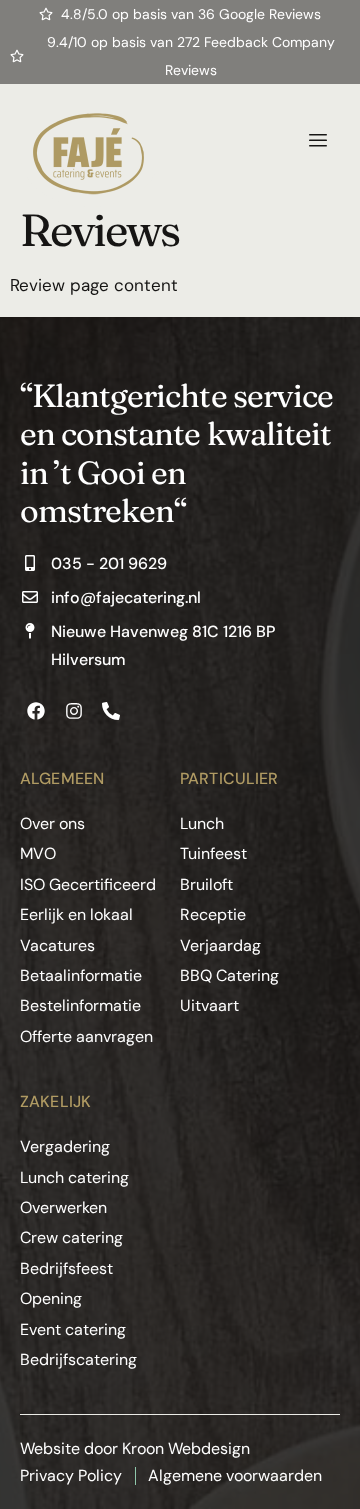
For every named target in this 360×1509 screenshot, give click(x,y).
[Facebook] (36, 711)
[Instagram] (73, 711)
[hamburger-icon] (317, 141)
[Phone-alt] (111, 711)
